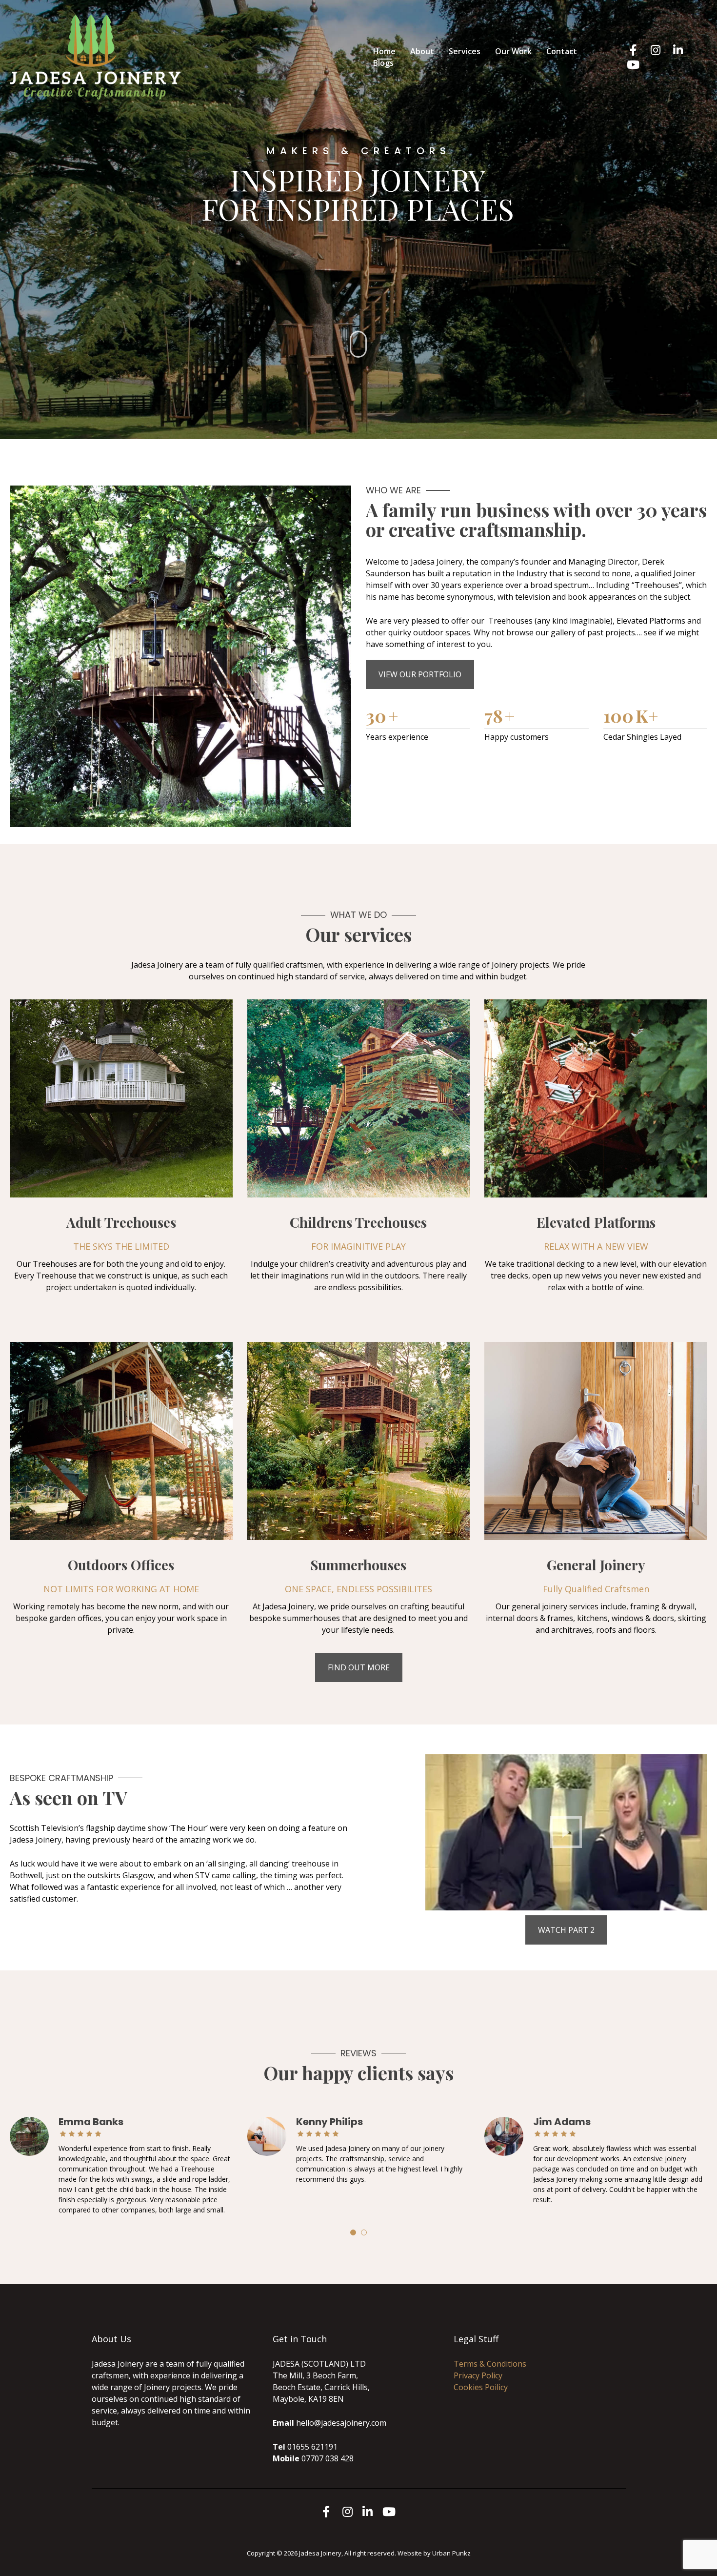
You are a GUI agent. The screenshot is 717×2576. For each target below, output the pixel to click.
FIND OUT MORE (359, 1667)
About (422, 51)
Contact (562, 51)
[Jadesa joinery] (95, 56)
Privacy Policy (478, 2375)
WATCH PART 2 (566, 1930)
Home (384, 51)
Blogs (383, 63)
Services (465, 51)
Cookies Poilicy (481, 2387)
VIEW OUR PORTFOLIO (420, 674)
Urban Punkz (451, 2553)
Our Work (513, 51)
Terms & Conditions (490, 2364)
